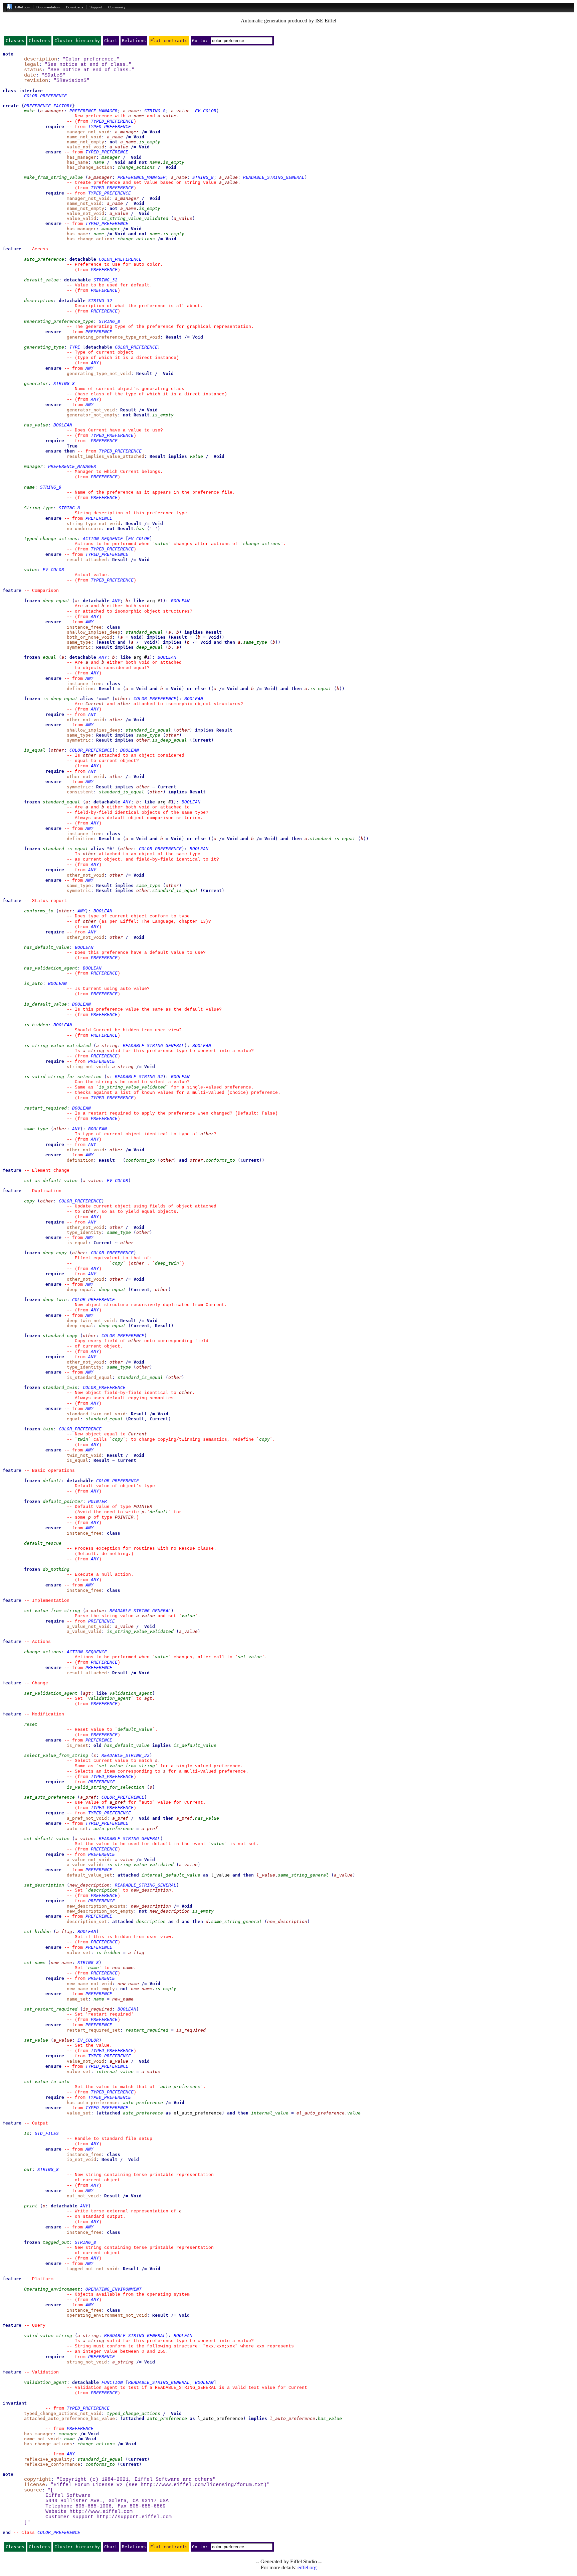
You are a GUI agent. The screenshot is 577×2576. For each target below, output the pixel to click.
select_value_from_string (56, 1755)
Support (96, 7)
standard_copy (60, 1336)
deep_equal (56, 601)
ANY (95, 363)
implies (178, 456)
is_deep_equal (60, 699)
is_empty (150, 142)
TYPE (75, 347)
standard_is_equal (148, 730)
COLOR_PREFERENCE (45, 96)
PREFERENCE (104, 270)
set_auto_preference (49, 1797)
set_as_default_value (51, 1181)
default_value (41, 280)
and (132, 162)
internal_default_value (171, 1875)
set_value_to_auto (47, 2082)
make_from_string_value (53, 177)
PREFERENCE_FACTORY (48, 106)
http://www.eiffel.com (101, 2511)
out (28, 2169)
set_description (44, 1885)
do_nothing (56, 1569)
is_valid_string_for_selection (63, 1077)
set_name (35, 1963)
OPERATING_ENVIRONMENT (114, 2289)
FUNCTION (112, 2382)
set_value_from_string (52, 1611)
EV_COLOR (206, 111)
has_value (36, 425)
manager (111, 157)
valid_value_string (48, 2336)
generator (36, 383)
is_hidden (36, 1025)
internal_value (115, 2072)
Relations (134, 41)
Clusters (39, 41)
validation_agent (131, 1693)
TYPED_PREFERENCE (112, 121)
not (114, 142)
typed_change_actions (51, 539)
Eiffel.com (23, 7)
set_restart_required (51, 2009)
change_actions (136, 167)
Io (27, 2133)
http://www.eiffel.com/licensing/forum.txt (202, 2485)
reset (31, 1724)
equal (49, 657)
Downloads (75, 7)
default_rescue (43, 1543)
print (31, 2206)
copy (29, 1201)
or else (196, 689)
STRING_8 (155, 111)
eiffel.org (307, 2567)
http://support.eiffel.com (134, 2517)
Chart (111, 41)
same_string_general (303, 1875)
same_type (255, 642)
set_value (250, 1657)
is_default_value (45, 1004)
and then (224, 642)
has (140, 529)
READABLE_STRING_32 (139, 1077)
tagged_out (56, 2242)
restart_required (45, 1108)
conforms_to (39, 911)
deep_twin (167, 1263)
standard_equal (144, 632)
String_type (39, 508)
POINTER (98, 1501)
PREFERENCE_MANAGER (93, 111)
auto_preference (44, 259)
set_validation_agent (51, 1693)
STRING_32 (106, 280)
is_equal (321, 689)
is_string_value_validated (135, 218)
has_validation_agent (51, 968)
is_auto (33, 983)
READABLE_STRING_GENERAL (274, 177)
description (39, 301)
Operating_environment (52, 2289)
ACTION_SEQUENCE (103, 539)
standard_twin (60, 1387)
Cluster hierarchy (77, 41)
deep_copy (55, 1253)
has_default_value (47, 947)
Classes (15, 41)
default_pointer (63, 1501)
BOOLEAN (63, 425)
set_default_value (47, 1839)
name (99, 162)
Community (117, 7)
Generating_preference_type (59, 321)
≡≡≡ (103, 699)
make (29, 111)
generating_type (44, 347)
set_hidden (37, 1931)
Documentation (48, 7)
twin (48, 1429)
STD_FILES (47, 2133)
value (196, 456)
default (52, 1481)
